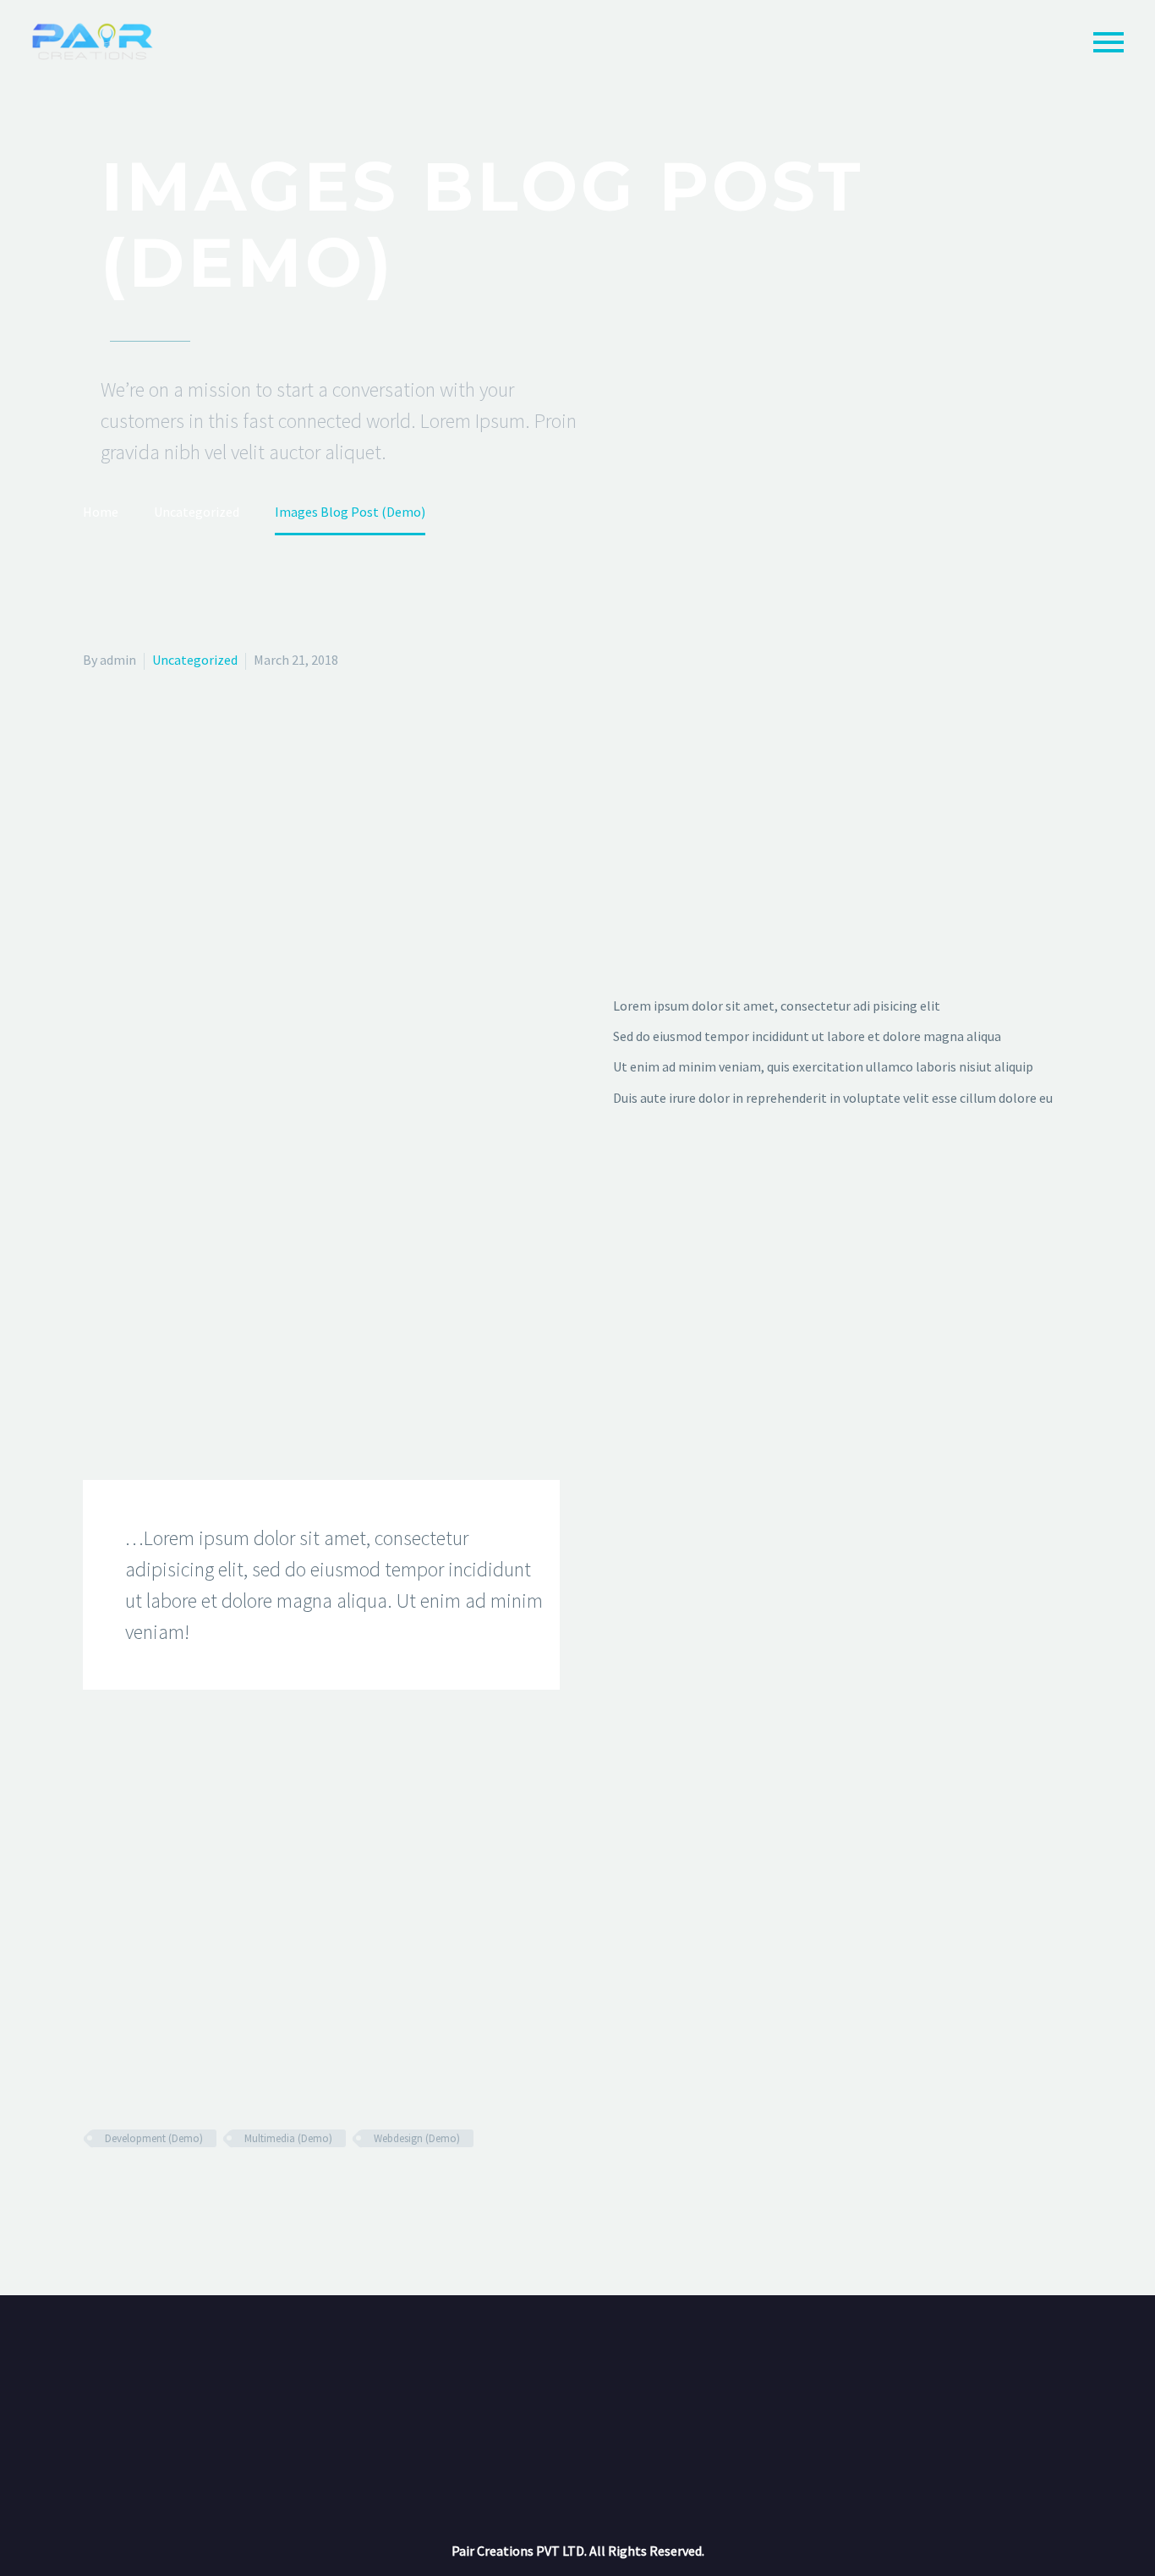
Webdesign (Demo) (417, 2138)
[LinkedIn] (192, 2188)
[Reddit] (216, 2188)
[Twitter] (118, 2188)
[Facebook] (94, 2188)
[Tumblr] (167, 2188)
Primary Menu (1108, 42)
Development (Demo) (154, 2138)
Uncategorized (195, 660)
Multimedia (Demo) (288, 2138)
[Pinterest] (143, 2188)
